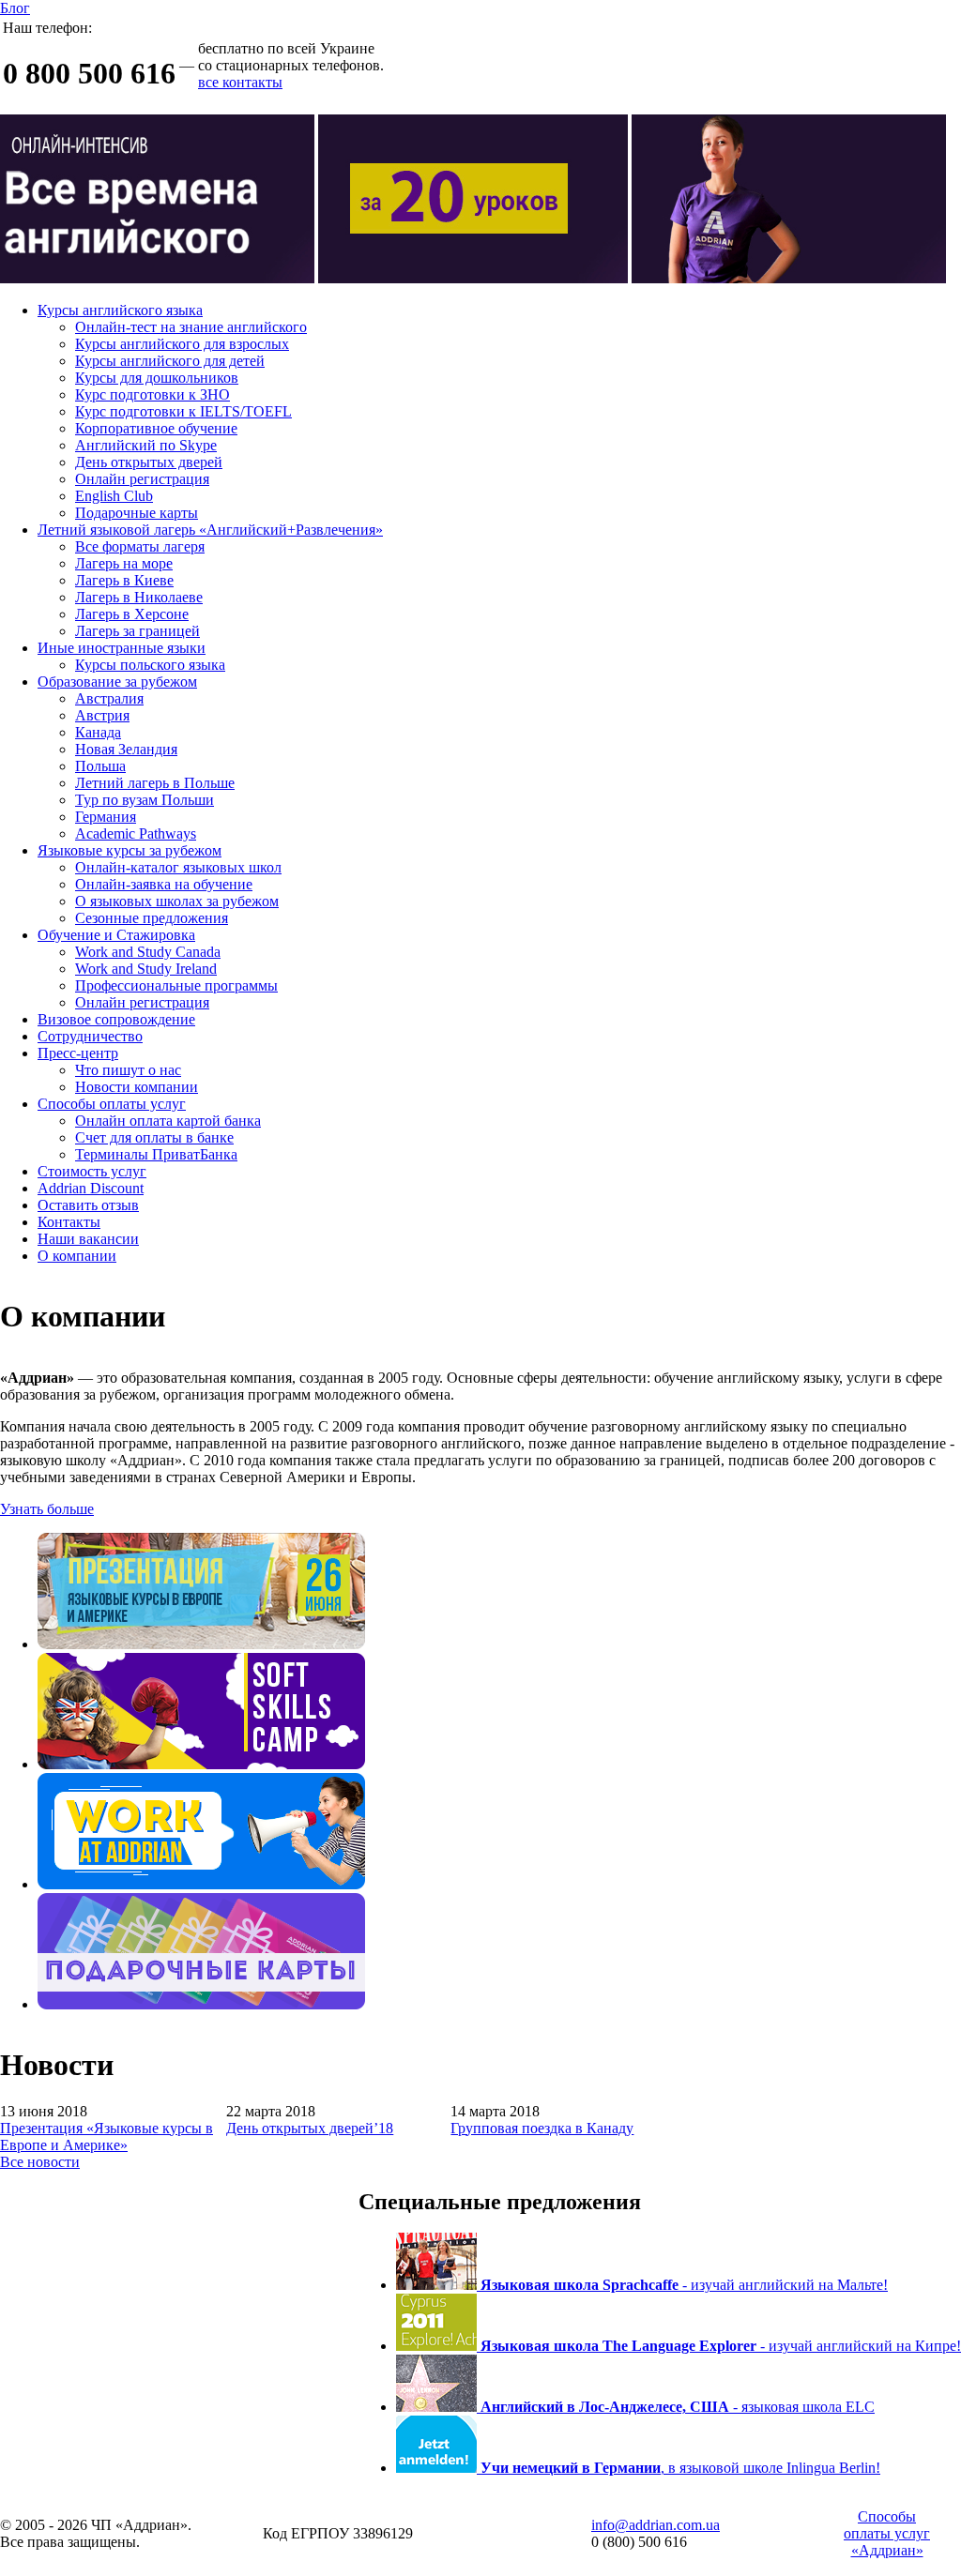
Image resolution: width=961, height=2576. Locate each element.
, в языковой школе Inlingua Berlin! (680, 2468)
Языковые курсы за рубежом (130, 850)
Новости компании (137, 1087)
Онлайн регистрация (142, 479)
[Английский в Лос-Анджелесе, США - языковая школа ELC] (438, 2407)
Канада (98, 732)
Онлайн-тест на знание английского (191, 327)
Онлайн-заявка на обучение (164, 884)
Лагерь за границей (137, 631)
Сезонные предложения (152, 918)
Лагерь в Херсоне (132, 614)
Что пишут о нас (128, 1070)
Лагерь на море (124, 563)
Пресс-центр (78, 1053)
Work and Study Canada (148, 952)
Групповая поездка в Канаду (542, 2128)
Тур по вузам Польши (145, 800)
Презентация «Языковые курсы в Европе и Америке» (107, 2137)
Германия (106, 817)
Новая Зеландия (126, 749)
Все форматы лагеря (140, 546)
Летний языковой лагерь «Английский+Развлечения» (210, 530)
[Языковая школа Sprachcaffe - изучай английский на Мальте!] (438, 2285)
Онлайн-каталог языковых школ (178, 867)
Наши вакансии (88, 1239)
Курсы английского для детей (170, 361)
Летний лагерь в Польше (155, 783)
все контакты (240, 82)
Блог (15, 8)
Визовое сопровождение (116, 1019)
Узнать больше (47, 1509)
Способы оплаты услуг (112, 1104)
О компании (77, 1256)
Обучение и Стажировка (116, 935)
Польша (100, 766)
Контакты (69, 1222)
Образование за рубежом (117, 682)
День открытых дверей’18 (310, 2128)
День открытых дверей (149, 462)
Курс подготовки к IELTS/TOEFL (183, 411)
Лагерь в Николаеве (139, 597)
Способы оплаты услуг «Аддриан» (887, 2533)
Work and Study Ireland (146, 969)
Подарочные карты (137, 513)
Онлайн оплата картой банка (168, 1121)
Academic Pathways (136, 833)
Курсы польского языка (150, 665)
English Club (114, 496)
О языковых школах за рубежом (177, 901)
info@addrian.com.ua (656, 2525)
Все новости (40, 2162)
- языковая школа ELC (678, 2407)
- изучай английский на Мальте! (684, 2285)
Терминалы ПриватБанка (156, 1154)
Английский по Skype (146, 445)
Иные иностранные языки (122, 648)
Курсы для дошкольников (157, 378)
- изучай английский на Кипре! (721, 2346)
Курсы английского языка (120, 310)
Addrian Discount (91, 1188)
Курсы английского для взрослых (182, 344)
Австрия (102, 715)
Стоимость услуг (92, 1171)
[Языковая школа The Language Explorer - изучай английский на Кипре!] (438, 2346)
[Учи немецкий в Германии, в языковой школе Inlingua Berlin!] (438, 2468)
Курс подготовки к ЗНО (153, 394)
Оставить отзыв (88, 1205)
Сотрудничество (90, 1036)
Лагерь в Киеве (124, 580)
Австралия (109, 698)
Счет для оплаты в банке (154, 1137)
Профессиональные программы (176, 985)
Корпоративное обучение (156, 428)
